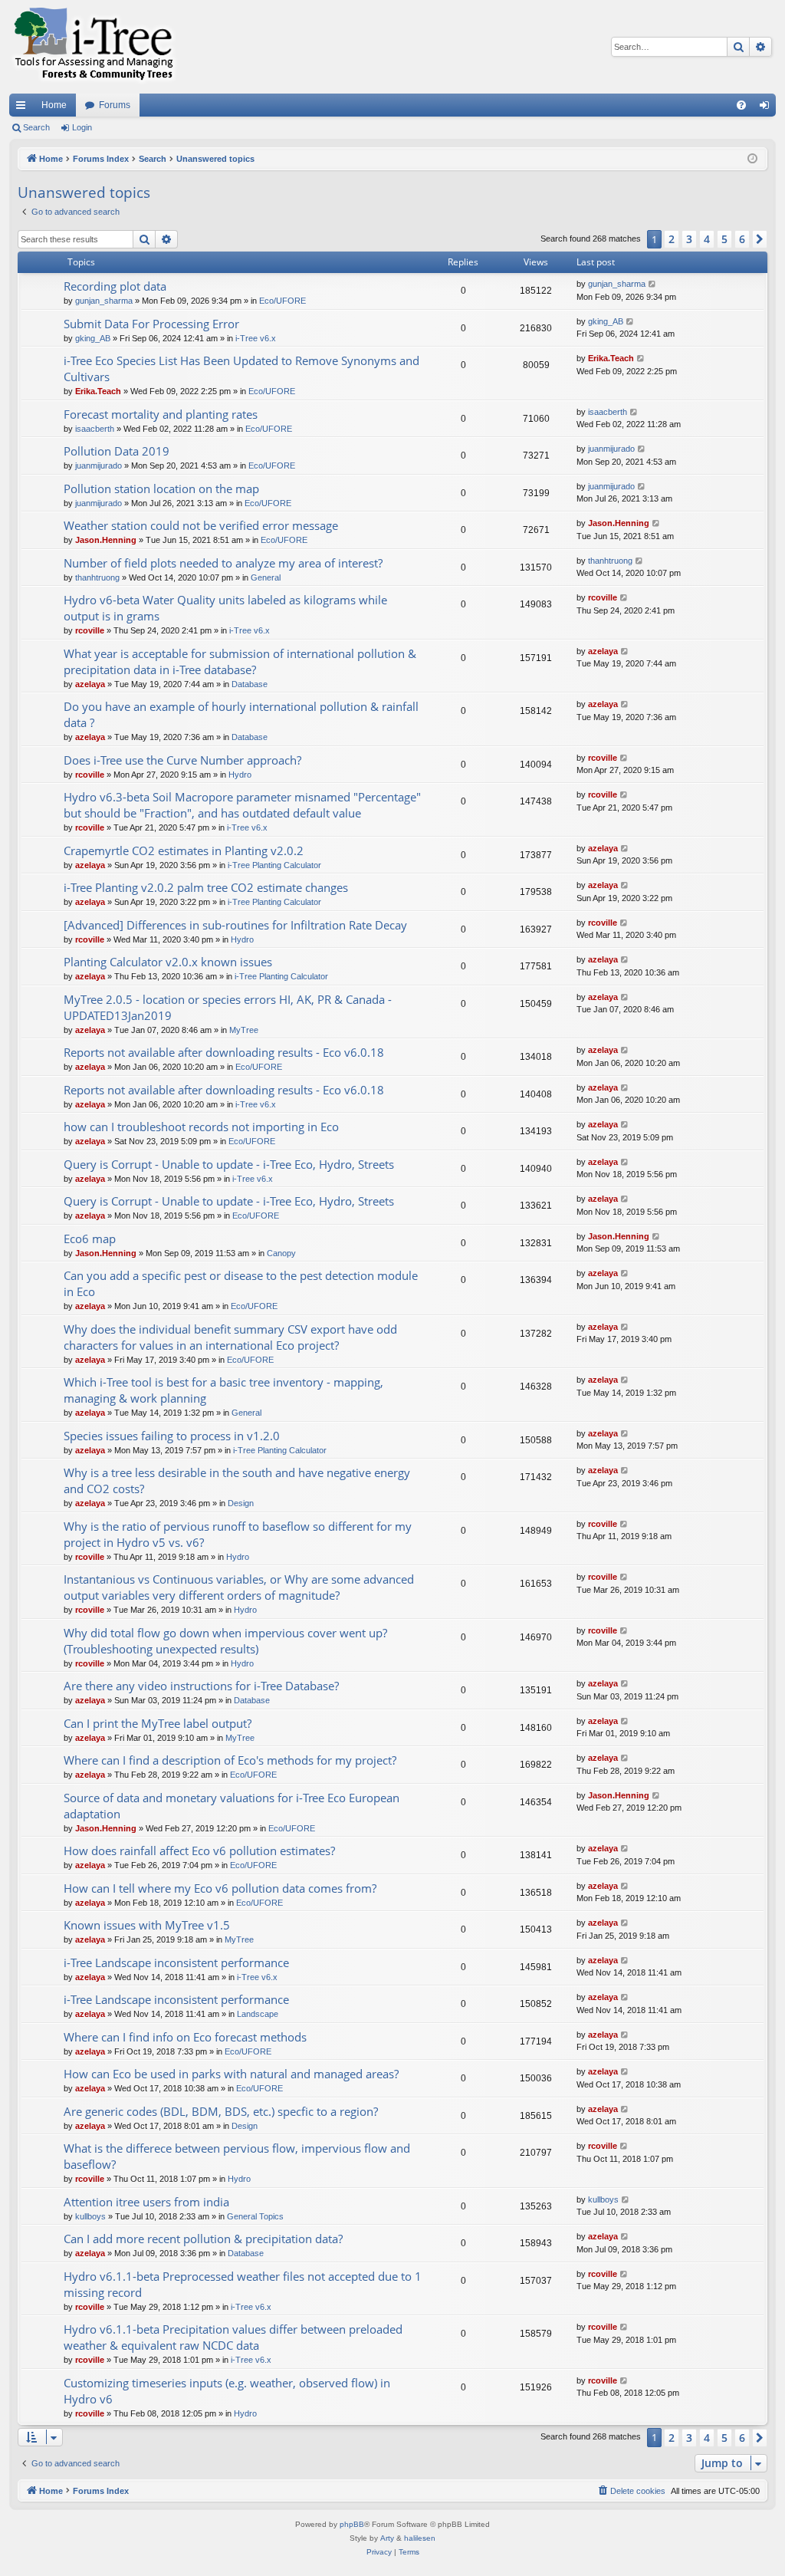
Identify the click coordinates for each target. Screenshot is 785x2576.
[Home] (94, 47)
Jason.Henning (106, 540)
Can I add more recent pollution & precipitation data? (203, 2239)
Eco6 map (90, 1239)
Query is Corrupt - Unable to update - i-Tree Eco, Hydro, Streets (229, 1164)
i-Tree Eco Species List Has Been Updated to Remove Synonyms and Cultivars (241, 368)
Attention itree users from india (146, 2202)
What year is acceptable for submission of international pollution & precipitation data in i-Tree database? (240, 661)
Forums (115, 105)
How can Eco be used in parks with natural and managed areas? (231, 2074)
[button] (760, 239)
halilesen (420, 2538)
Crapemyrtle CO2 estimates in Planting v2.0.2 (184, 850)
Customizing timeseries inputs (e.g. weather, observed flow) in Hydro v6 (227, 2391)
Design (241, 1503)
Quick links (24, 108)
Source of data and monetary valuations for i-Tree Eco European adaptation (232, 1806)
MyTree (244, 1030)
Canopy (281, 1253)
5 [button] (724, 239)
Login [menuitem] (767, 108)
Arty (387, 2538)
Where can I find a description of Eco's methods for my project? (230, 1760)
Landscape (258, 2014)
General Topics (255, 2216)
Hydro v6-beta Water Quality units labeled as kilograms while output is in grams (225, 608)
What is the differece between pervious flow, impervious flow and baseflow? (237, 2156)
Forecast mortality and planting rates (161, 414)
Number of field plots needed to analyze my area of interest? (223, 563)
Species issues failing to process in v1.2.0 (172, 1436)
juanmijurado (99, 466)
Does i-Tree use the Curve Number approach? (182, 760)
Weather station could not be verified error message (201, 525)
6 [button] (742, 239)
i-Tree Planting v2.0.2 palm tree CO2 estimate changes (206, 887)
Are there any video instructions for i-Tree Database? (201, 1686)
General (266, 577)
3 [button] (689, 239)
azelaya (90, 684)
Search (36, 127)
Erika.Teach (98, 391)
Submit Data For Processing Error (151, 324)
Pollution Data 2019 (117, 451)
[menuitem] (741, 105)
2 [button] (672, 239)
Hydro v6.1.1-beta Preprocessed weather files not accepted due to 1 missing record (243, 2284)
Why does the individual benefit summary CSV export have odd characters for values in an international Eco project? (230, 1337)
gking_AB (93, 338)
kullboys (90, 2216)
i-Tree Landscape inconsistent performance (176, 1962)
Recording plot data (115, 286)
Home (54, 105)
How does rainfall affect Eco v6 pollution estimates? (199, 1851)
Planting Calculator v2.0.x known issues (168, 962)
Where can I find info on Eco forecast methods (185, 2037)
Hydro (240, 775)
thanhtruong (97, 577)
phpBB (352, 2524)
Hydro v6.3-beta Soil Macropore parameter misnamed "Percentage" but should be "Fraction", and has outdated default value (242, 805)
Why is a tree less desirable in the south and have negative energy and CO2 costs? (237, 1480)
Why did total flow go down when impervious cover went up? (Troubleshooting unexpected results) (225, 1641)
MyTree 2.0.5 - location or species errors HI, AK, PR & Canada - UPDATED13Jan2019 (228, 1007)
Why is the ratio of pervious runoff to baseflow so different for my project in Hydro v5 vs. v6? (238, 1534)
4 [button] (707, 239)
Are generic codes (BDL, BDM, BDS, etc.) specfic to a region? (221, 2111)
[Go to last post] (653, 284)
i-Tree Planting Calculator (274, 865)
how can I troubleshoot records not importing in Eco (201, 1127)
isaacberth (95, 429)
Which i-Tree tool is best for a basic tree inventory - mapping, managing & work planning (223, 1390)
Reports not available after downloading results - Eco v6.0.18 (224, 1052)
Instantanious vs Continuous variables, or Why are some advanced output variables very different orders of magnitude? (239, 1587)
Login (82, 127)
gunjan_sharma (104, 301)
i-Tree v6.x (256, 338)
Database (250, 684)
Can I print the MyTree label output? (158, 1723)
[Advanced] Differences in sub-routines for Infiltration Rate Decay (235, 925)
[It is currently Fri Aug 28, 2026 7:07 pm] (752, 159)
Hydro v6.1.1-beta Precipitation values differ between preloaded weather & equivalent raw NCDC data (233, 2337)
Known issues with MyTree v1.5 (147, 1925)
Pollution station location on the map (161, 489)
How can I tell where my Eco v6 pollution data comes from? (220, 1888)
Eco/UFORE (282, 301)
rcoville (90, 630)
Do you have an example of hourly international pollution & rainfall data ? (241, 714)
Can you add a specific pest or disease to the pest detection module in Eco (241, 1283)
